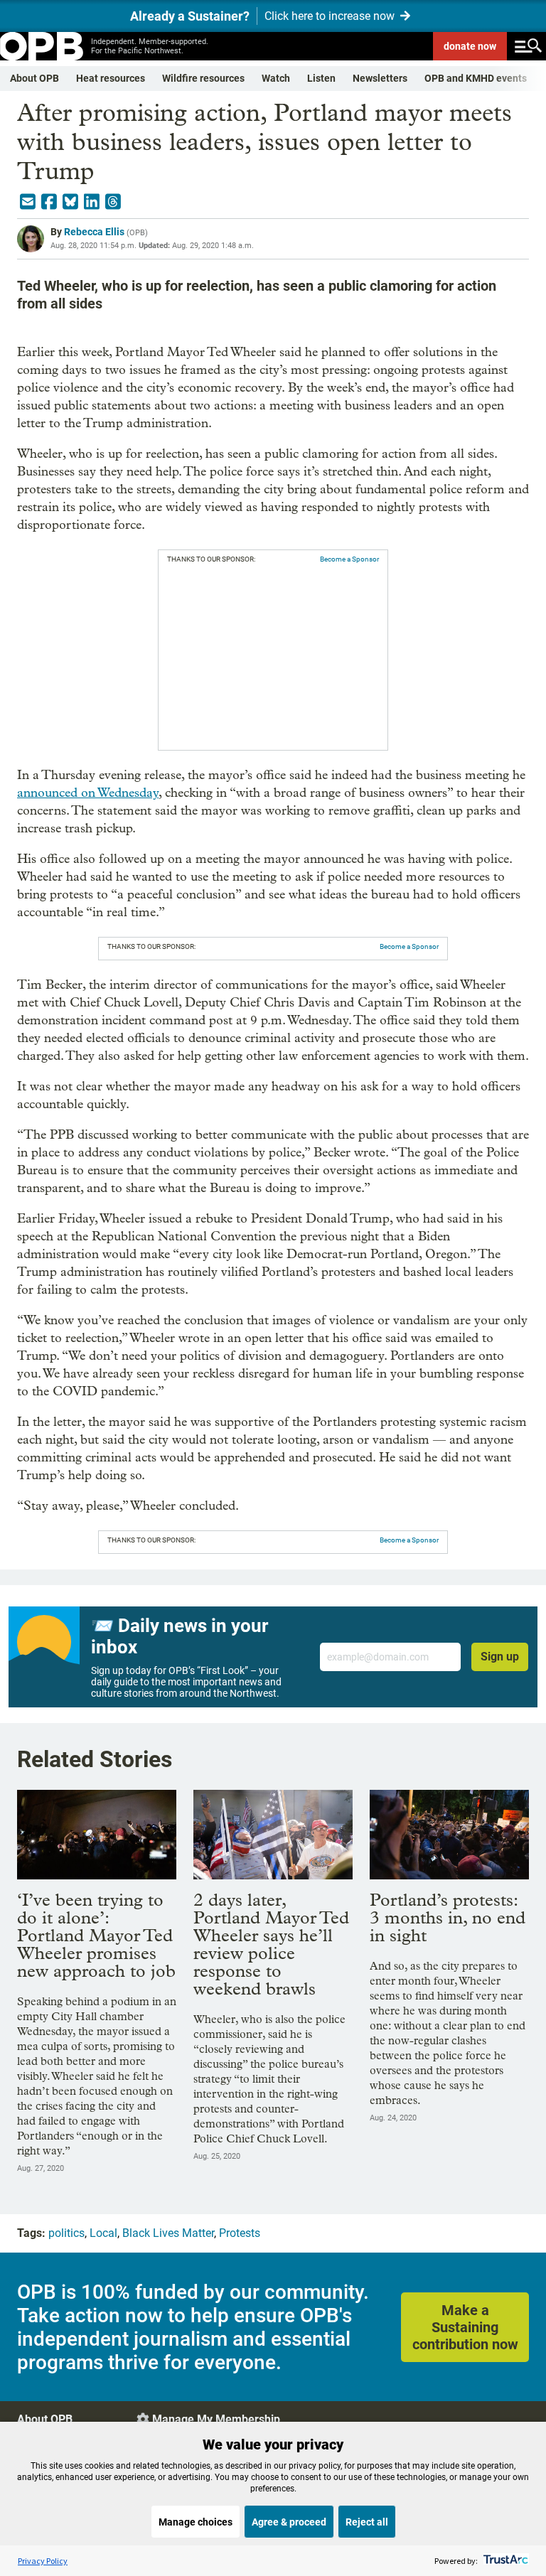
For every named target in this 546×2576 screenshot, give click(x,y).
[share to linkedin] (92, 202)
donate (470, 46)
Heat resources (111, 78)
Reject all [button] (367, 2522)
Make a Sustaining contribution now (465, 2327)
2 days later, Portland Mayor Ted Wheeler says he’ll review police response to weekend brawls (271, 1944)
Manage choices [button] (196, 2522)
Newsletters (380, 78)
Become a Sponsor (349, 559)
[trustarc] (504, 2561)
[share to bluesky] (70, 202)
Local (103, 2233)
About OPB (34, 78)
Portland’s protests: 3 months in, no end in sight (448, 1917)
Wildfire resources (203, 78)
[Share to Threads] (113, 202)
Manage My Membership (216, 2419)
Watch (276, 78)
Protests (240, 2233)
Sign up (500, 1657)
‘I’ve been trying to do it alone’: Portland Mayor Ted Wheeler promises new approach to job (96, 1935)
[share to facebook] (49, 202)
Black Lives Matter (168, 2233)
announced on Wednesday (88, 793)
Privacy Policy (43, 2561)
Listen (321, 78)
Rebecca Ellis (94, 232)
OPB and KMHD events (476, 78)
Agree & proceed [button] (289, 2522)
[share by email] (28, 202)
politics (66, 2233)
